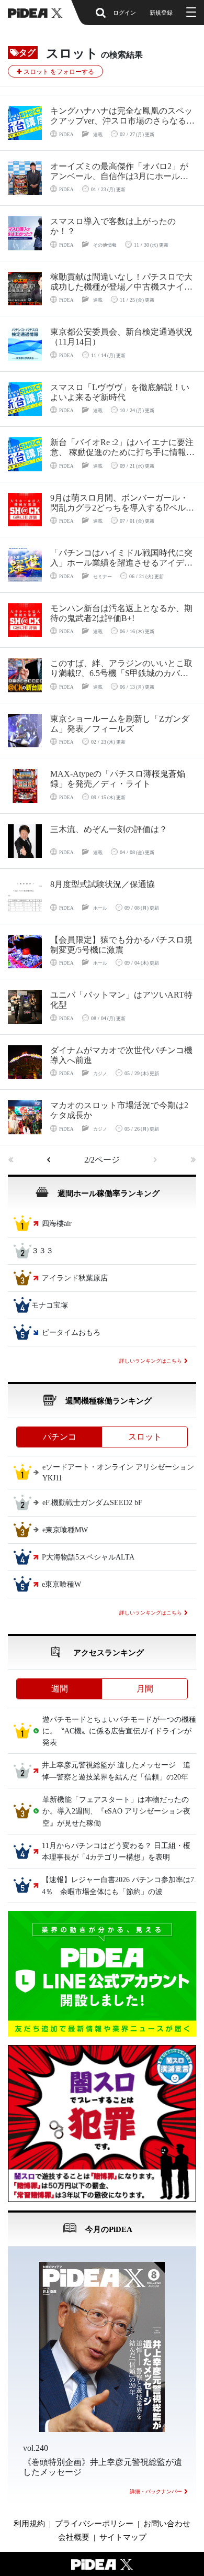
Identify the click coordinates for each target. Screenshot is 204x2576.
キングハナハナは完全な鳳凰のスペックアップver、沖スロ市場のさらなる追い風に (122, 116)
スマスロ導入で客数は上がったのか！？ (113, 226)
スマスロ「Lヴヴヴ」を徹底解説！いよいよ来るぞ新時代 (120, 392)
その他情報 (105, 245)
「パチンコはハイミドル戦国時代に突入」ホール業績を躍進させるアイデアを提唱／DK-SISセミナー (121, 558)
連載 (98, 135)
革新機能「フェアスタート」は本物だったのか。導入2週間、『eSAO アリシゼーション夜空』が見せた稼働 (116, 1811)
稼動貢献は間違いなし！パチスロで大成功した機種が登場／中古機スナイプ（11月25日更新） (121, 282)
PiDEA (66, 135)
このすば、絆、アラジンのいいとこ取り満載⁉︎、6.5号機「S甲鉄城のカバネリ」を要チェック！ (121, 668)
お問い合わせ (167, 2524)
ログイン (124, 13)
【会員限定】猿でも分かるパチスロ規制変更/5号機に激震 (121, 945)
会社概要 (74, 2537)
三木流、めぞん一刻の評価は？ (109, 829)
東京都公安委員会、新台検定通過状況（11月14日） (121, 337)
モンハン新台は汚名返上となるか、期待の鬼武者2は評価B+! (121, 613)
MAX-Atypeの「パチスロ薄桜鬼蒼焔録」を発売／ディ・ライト (118, 779)
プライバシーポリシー (94, 2524)
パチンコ (60, 1437)
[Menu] (190, 13)
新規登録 (161, 13)
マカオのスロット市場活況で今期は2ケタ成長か (119, 1110)
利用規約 (29, 2524)
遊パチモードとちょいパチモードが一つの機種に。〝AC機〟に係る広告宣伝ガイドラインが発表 (119, 1731)
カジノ (100, 1074)
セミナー (103, 577)
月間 (145, 1689)
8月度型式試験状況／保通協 (103, 884)
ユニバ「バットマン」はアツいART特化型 (121, 1000)
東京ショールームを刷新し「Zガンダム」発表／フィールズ (120, 724)
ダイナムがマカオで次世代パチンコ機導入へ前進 (121, 1055)
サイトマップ (123, 2537)
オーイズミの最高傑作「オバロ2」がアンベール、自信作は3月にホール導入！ (119, 172)
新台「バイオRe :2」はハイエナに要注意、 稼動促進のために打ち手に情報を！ (122, 447)
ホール (100, 908)
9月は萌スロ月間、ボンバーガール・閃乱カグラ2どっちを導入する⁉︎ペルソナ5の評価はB (122, 503)
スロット (145, 1437)
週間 (60, 1689)
